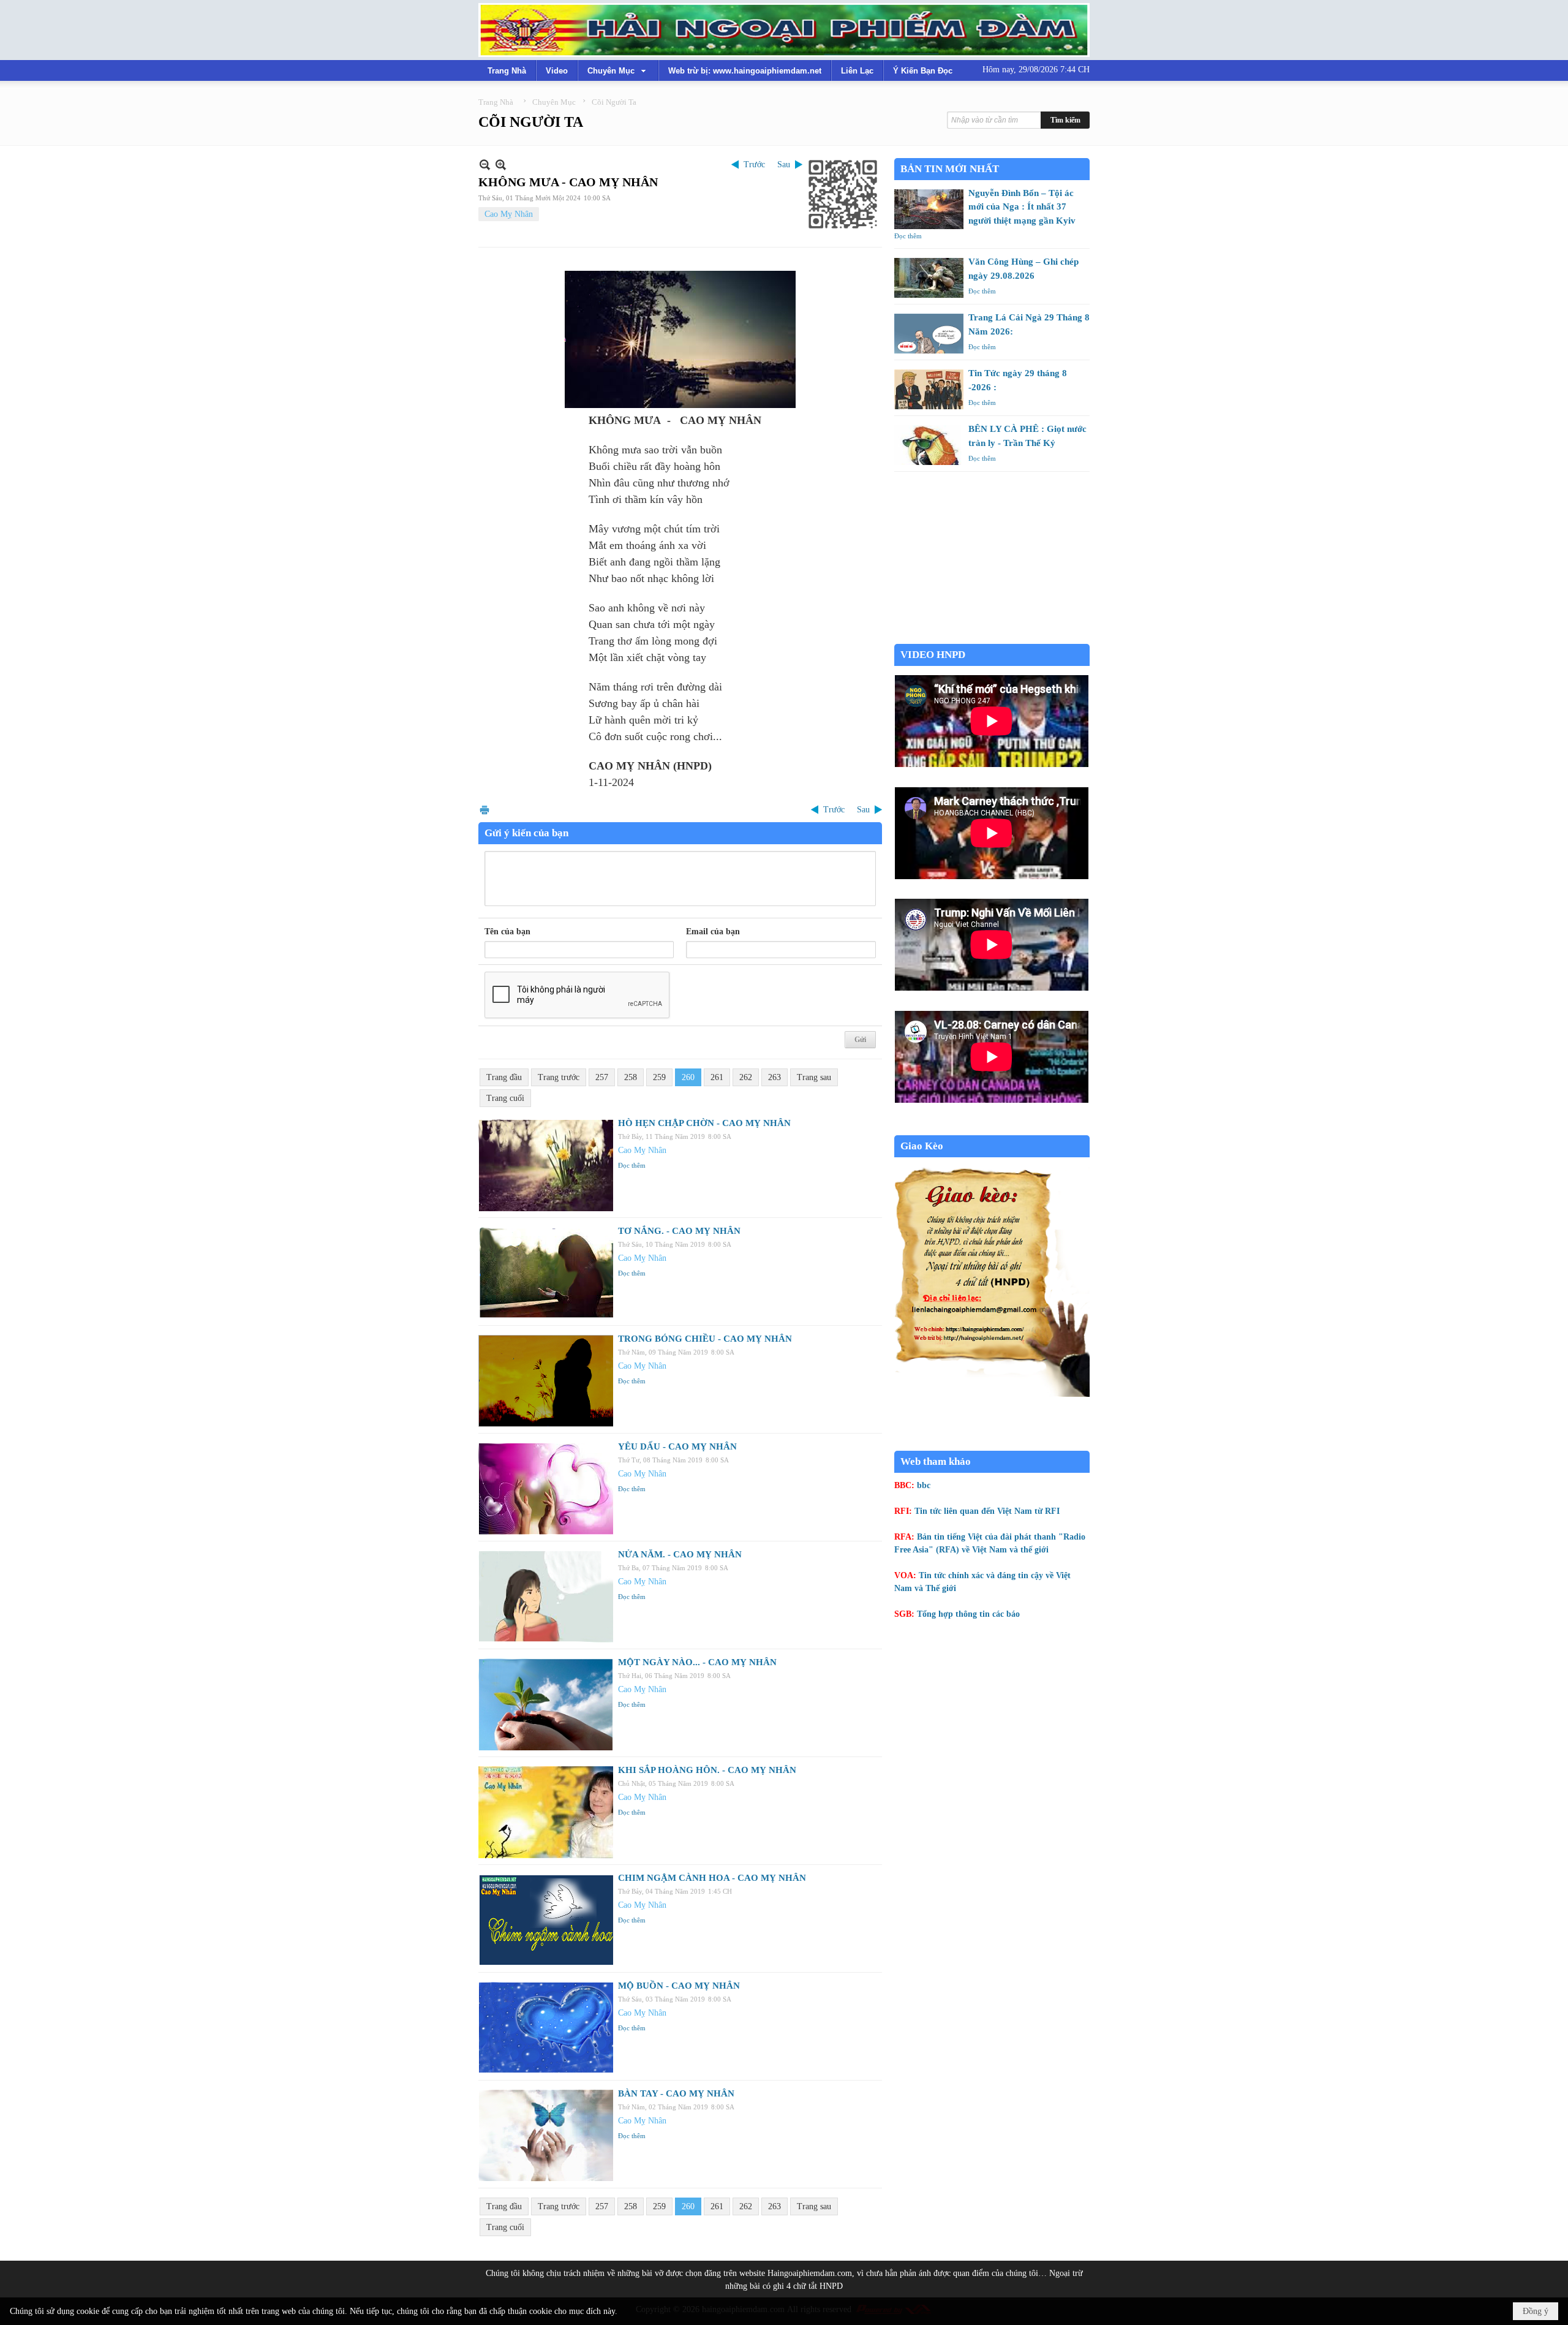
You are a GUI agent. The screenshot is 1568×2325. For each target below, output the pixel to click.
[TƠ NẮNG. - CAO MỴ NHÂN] (546, 1273)
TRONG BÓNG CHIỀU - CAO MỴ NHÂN (705, 1339)
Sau (784, 164)
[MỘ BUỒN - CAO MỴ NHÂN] (546, 2028)
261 (717, 1077)
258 (631, 1077)
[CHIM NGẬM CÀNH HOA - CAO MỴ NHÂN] (546, 1920)
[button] (618, 70)
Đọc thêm (632, 1165)
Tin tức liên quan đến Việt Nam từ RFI (987, 1511)
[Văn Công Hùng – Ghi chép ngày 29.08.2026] (929, 278)
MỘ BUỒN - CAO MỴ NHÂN (679, 1986)
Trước (754, 164)
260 (688, 1077)
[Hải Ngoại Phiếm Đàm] (784, 30)
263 (775, 1077)
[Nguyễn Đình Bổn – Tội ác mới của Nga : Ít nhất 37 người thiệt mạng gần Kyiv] (929, 209)
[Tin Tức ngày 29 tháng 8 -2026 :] (929, 389)
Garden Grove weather (992, 637)
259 (659, 1077)
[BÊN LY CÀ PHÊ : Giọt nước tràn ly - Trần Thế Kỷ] (929, 445)
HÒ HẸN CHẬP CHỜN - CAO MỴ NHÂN (704, 1123)
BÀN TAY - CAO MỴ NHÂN (676, 2093)
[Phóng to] (501, 164)
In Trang (484, 810)
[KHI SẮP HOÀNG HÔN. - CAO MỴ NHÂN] (546, 1812)
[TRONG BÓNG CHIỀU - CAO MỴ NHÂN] (546, 1381)
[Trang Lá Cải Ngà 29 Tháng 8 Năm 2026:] (929, 334)
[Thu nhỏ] (485, 164)
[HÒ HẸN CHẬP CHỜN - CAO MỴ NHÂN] (546, 1165)
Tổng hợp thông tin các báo (968, 1614)
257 (602, 1077)
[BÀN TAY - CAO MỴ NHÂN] (546, 2136)
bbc (924, 1485)
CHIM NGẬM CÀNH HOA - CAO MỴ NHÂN (712, 1878)
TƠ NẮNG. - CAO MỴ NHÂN (679, 1231)
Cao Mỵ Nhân (509, 214)
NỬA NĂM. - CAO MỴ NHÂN (680, 1554)
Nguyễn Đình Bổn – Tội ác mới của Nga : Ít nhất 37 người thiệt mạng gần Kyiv (1022, 207)
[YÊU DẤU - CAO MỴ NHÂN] (546, 1489)
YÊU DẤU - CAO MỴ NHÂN (677, 1446)
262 (746, 1077)
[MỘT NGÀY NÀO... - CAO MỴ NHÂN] (546, 1704)
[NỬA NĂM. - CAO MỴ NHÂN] (546, 1597)
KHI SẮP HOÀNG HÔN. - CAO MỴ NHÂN (707, 1770)
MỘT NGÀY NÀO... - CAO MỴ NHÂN (697, 1662)
